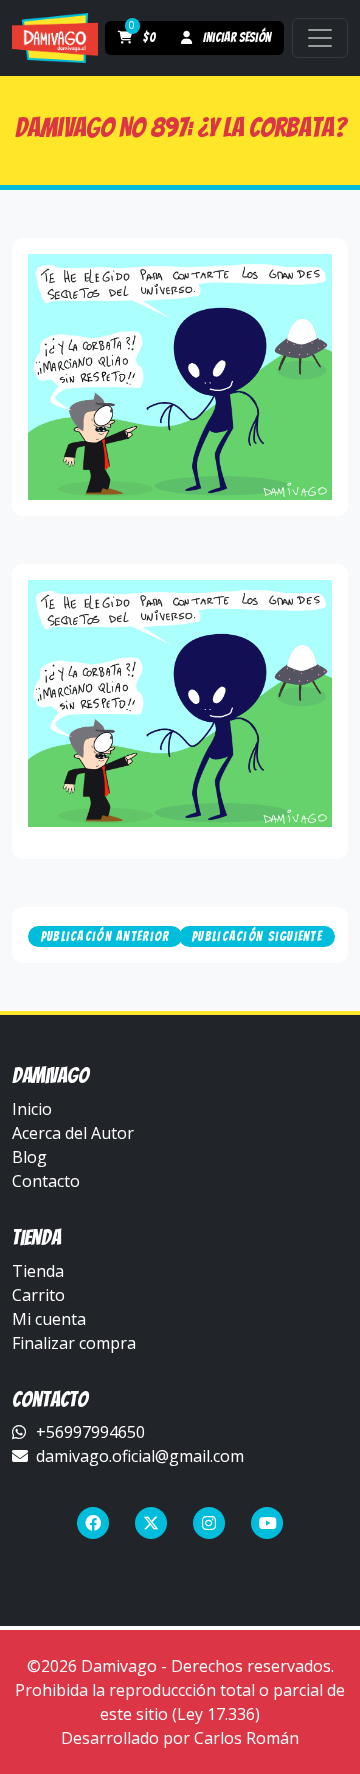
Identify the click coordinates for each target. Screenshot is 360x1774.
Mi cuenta (49, 1319)
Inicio (32, 1109)
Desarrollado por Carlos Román (180, 1738)
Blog (29, 1157)
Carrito (38, 1295)
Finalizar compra (74, 1343)
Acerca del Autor (73, 1133)
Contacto (46, 1181)
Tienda (38, 1271)
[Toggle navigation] (320, 38)
